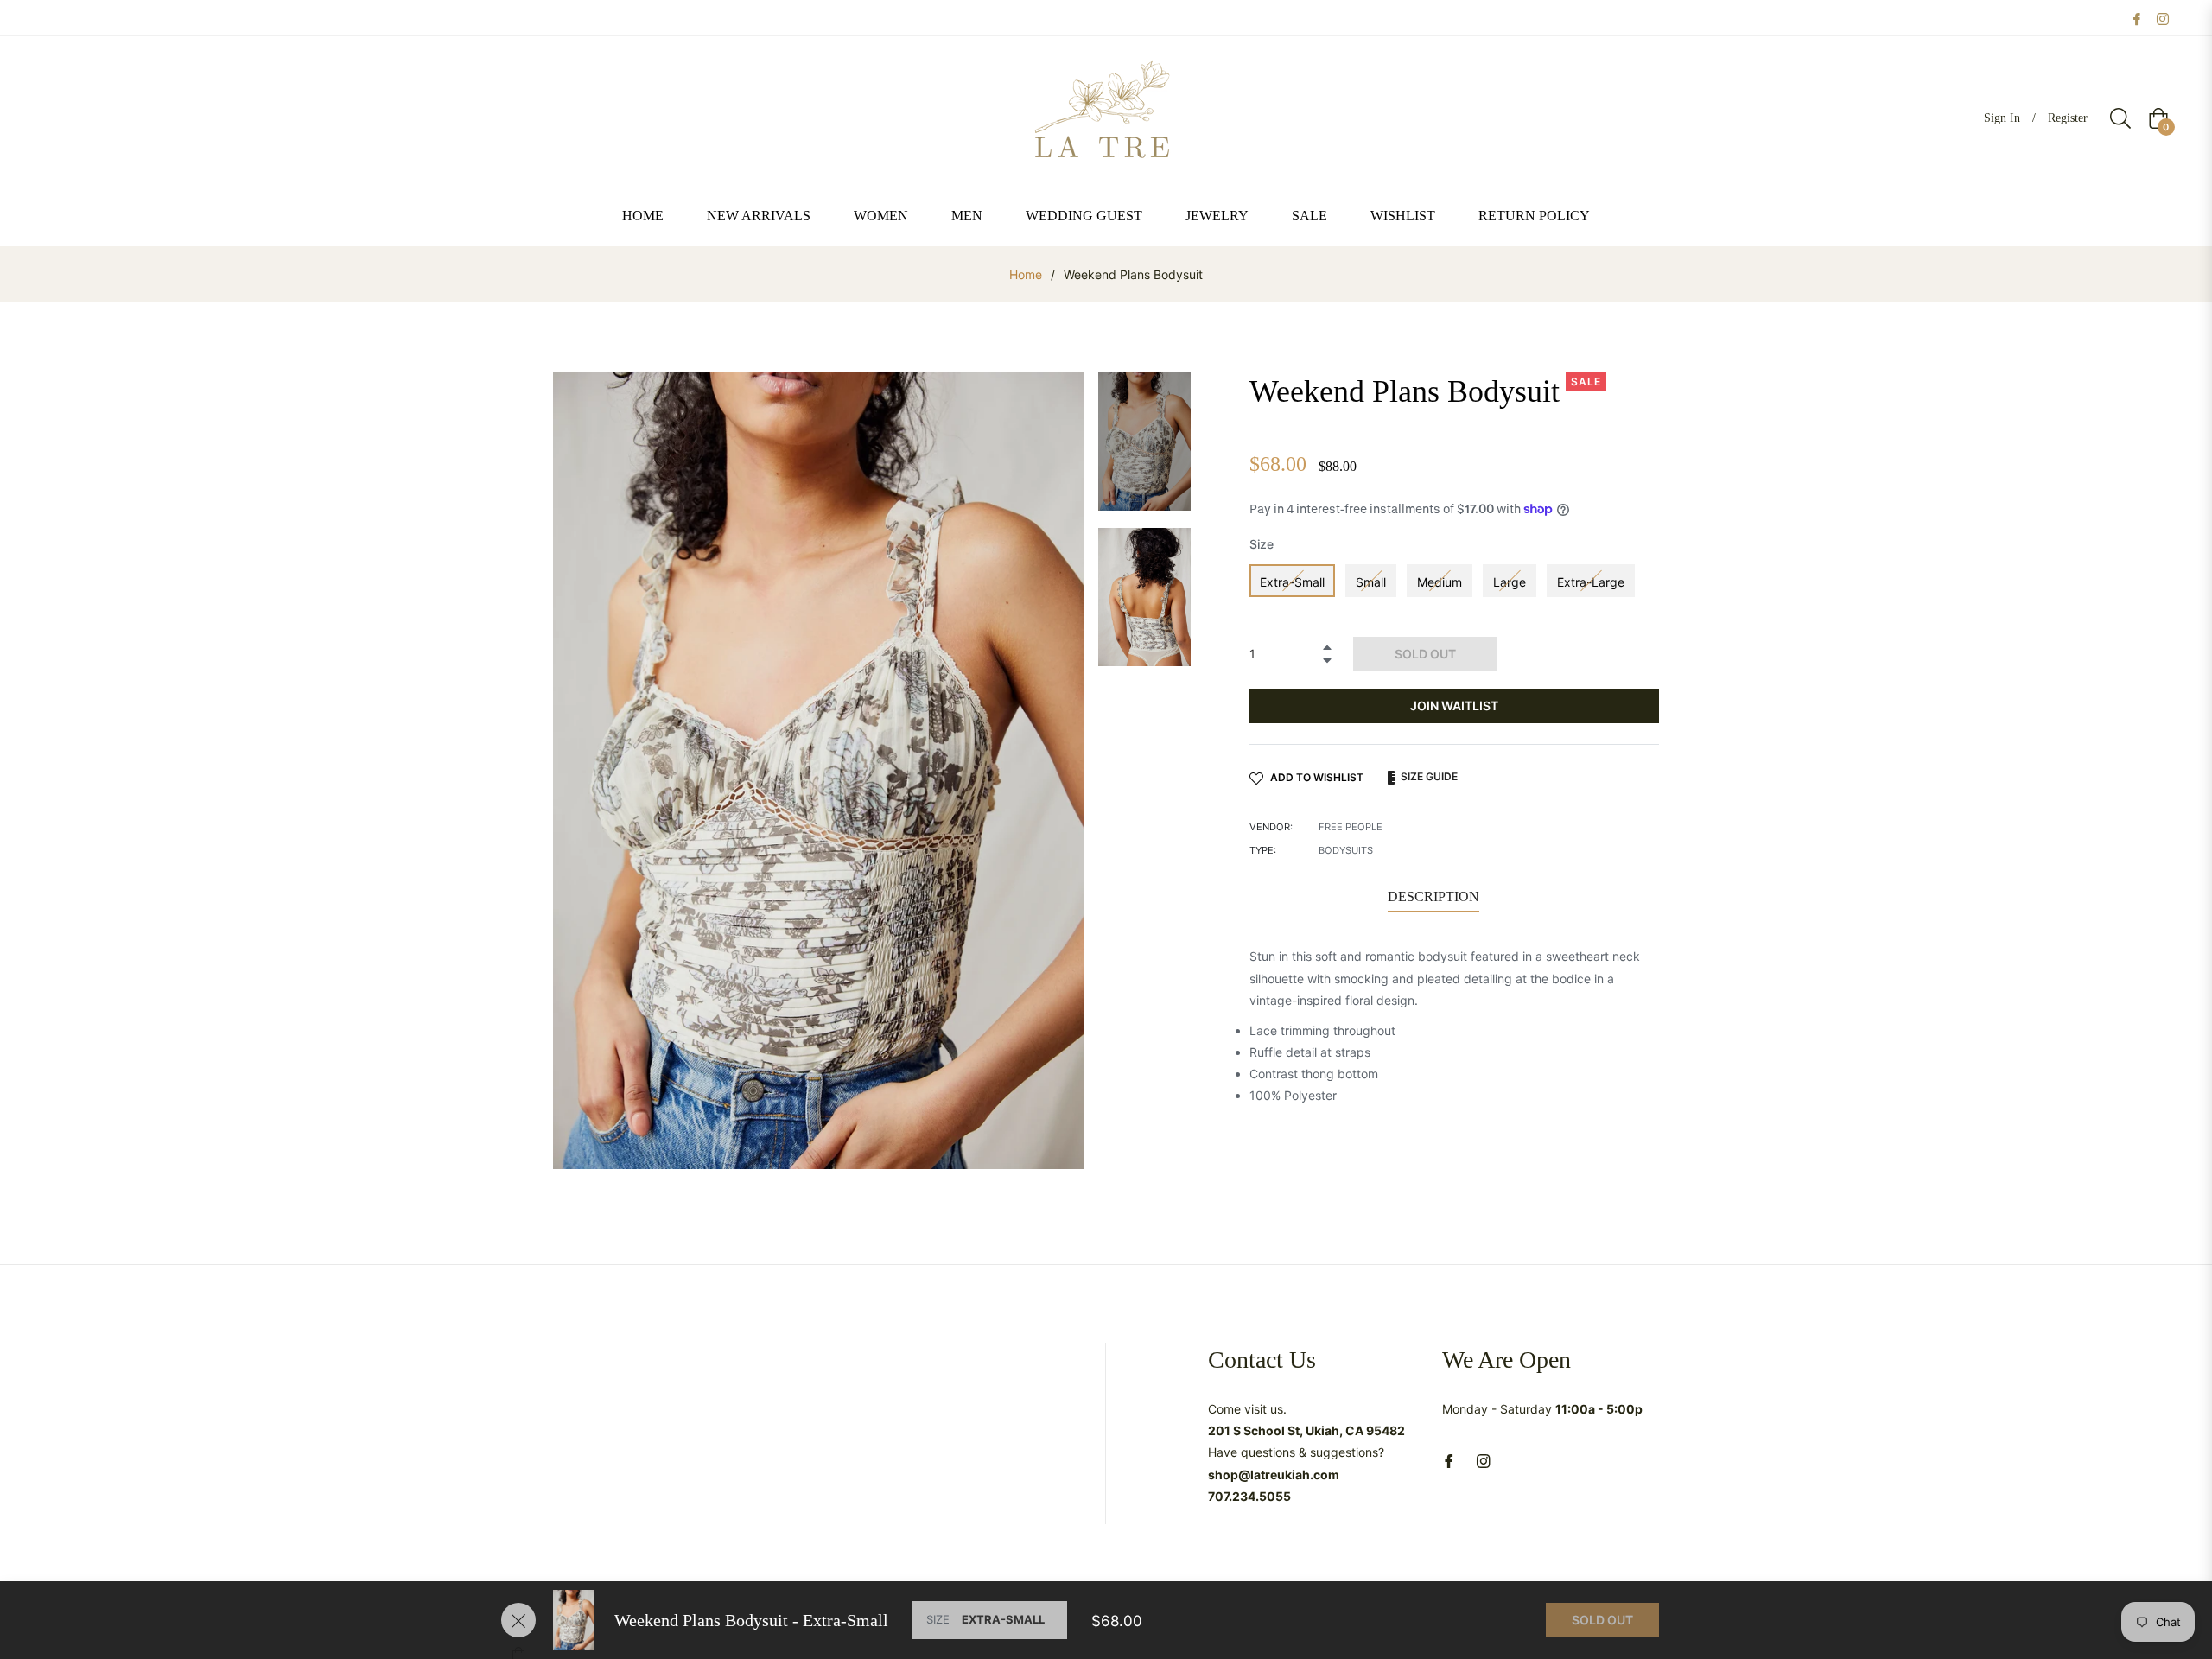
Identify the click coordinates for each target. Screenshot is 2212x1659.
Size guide (1428, 776)
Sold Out (1602, 1620)
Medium (1440, 582)
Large (1510, 582)
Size (1262, 544)
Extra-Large (1591, 582)
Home (1026, 274)
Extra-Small (1292, 582)
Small (1371, 582)
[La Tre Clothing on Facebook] (2137, 18)
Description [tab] (1433, 896)
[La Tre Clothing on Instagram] (2163, 18)
